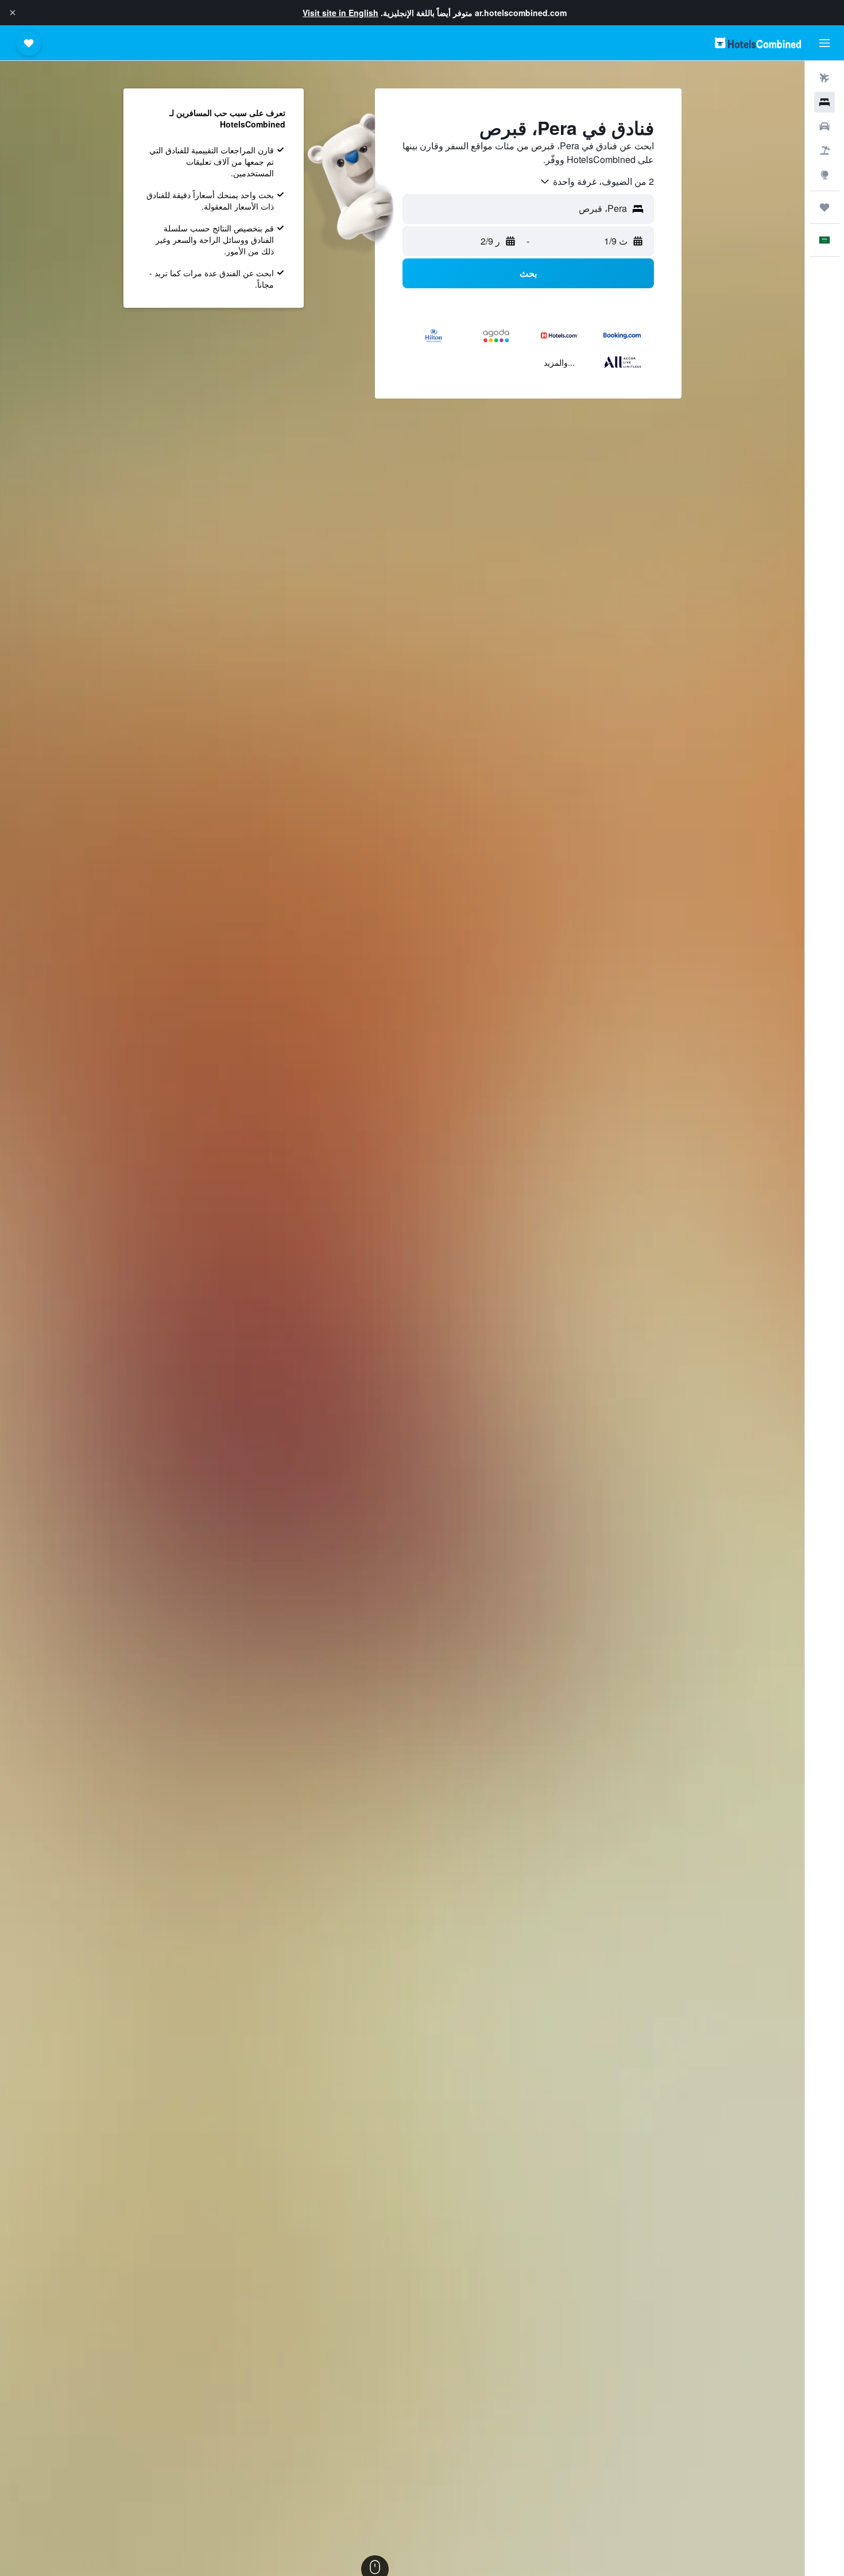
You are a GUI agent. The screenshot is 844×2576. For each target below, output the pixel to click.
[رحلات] (824, 207)
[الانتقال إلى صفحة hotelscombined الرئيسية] (758, 43)
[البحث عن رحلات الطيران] (824, 78)
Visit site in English (340, 13)
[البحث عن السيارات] (824, 126)
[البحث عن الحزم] (824, 150)
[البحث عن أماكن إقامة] (824, 102)
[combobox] (597, 181)
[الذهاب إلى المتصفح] (824, 175)
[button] (13, 13)
